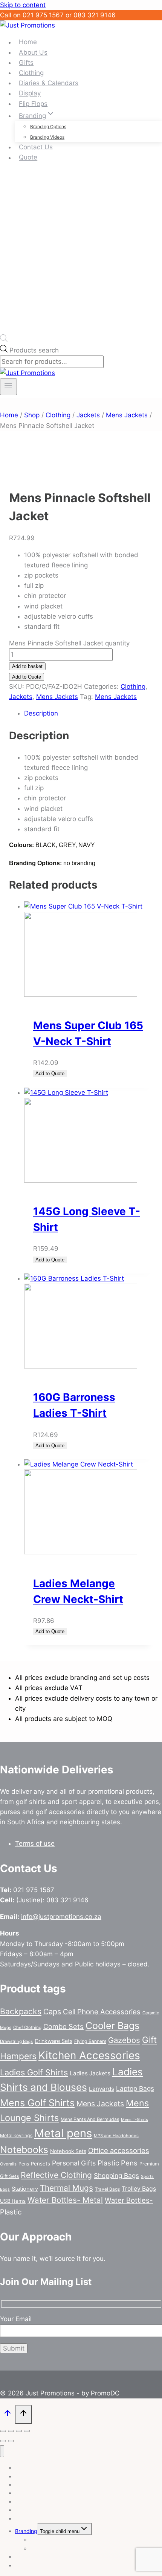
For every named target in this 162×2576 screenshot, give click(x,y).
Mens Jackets (57, 697)
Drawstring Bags (16, 2041)
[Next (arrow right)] (11, 2441)
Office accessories (119, 2150)
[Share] (19, 2431)
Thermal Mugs (66, 2188)
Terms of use (35, 1844)
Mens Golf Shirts (37, 2103)
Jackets (21, 697)
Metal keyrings (16, 2135)
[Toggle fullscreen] (11, 2431)
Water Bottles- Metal (65, 2200)
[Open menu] (8, 387)
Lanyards (102, 2089)
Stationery (25, 2189)
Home (28, 42)
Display (30, 93)
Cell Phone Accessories (102, 2012)
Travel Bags (107, 2189)
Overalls (8, 2164)
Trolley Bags (139, 2189)
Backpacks (21, 2011)
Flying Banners (90, 2041)
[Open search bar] (4, 340)
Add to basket (27, 666)
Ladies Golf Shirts (34, 2072)
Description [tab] (41, 713)
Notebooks (24, 2150)
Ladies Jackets (90, 2073)
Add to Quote (27, 677)
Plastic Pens (118, 2163)
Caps (52, 2012)
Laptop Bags (135, 2088)
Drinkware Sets (53, 2041)
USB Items (13, 2201)
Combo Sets (63, 2026)
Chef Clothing (27, 2027)
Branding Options (48, 126)
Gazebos (124, 2040)
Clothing (31, 73)
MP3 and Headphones (116, 2136)
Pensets (40, 2164)
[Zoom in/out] (3, 2431)
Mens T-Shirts (134, 2119)
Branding (26, 2531)
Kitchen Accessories (89, 2055)
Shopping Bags (116, 2175)
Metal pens (63, 2133)
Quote (28, 158)
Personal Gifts (74, 2163)
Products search (34, 350)
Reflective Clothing (56, 2175)
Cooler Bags (112, 2026)
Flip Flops (33, 104)
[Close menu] (2, 2451)
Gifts (26, 63)
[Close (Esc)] (27, 2431)
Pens (24, 2164)
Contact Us (36, 147)
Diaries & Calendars (49, 83)
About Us (33, 52)
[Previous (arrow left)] (3, 2441)
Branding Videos (47, 137)
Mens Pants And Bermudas (90, 2119)
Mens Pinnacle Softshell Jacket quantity (69, 643)
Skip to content (23, 5)
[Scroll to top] (8, 2415)
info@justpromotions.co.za (61, 1917)
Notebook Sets (68, 2151)
